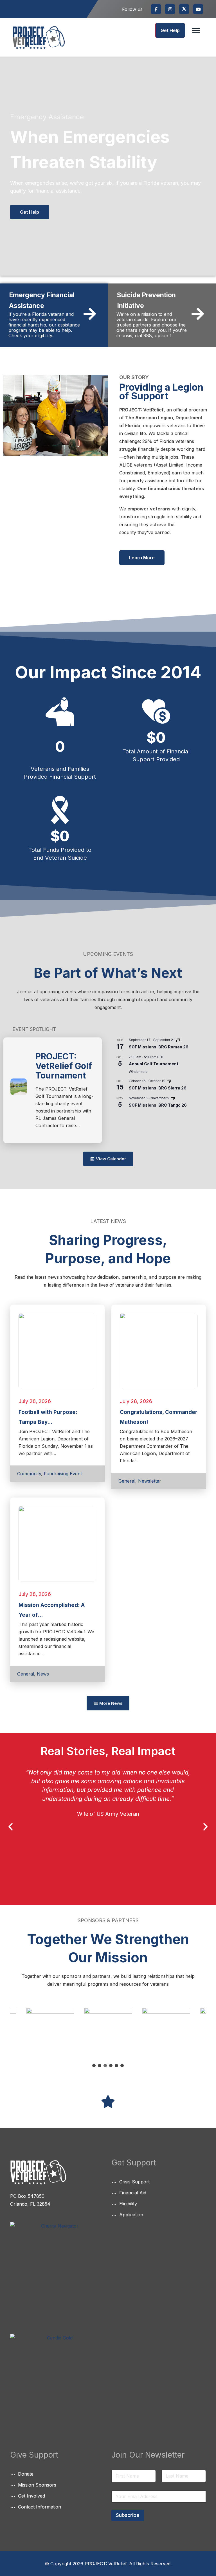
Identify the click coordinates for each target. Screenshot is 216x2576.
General (127, 1481)
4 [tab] (111, 2066)
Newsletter (150, 1481)
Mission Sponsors (37, 2485)
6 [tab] (122, 2066)
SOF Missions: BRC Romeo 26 (159, 1047)
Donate (26, 2474)
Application (131, 2215)
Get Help (170, 30)
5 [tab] (116, 2066)
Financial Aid (133, 2193)
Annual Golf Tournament (154, 1064)
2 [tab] (100, 2066)
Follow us (132, 9)
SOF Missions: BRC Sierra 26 (158, 1088)
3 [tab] (105, 2066)
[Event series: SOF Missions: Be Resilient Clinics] (178, 1040)
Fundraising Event (63, 1474)
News (43, 1674)
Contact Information (40, 2507)
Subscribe (128, 2515)
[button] (11, 1827)
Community (29, 1474)
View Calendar (112, 1114)
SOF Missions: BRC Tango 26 (158, 1105)
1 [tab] (94, 2066)
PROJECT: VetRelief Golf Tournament (64, 1066)
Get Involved (31, 2496)
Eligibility (128, 2204)
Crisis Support (134, 2182)
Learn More (142, 558)
